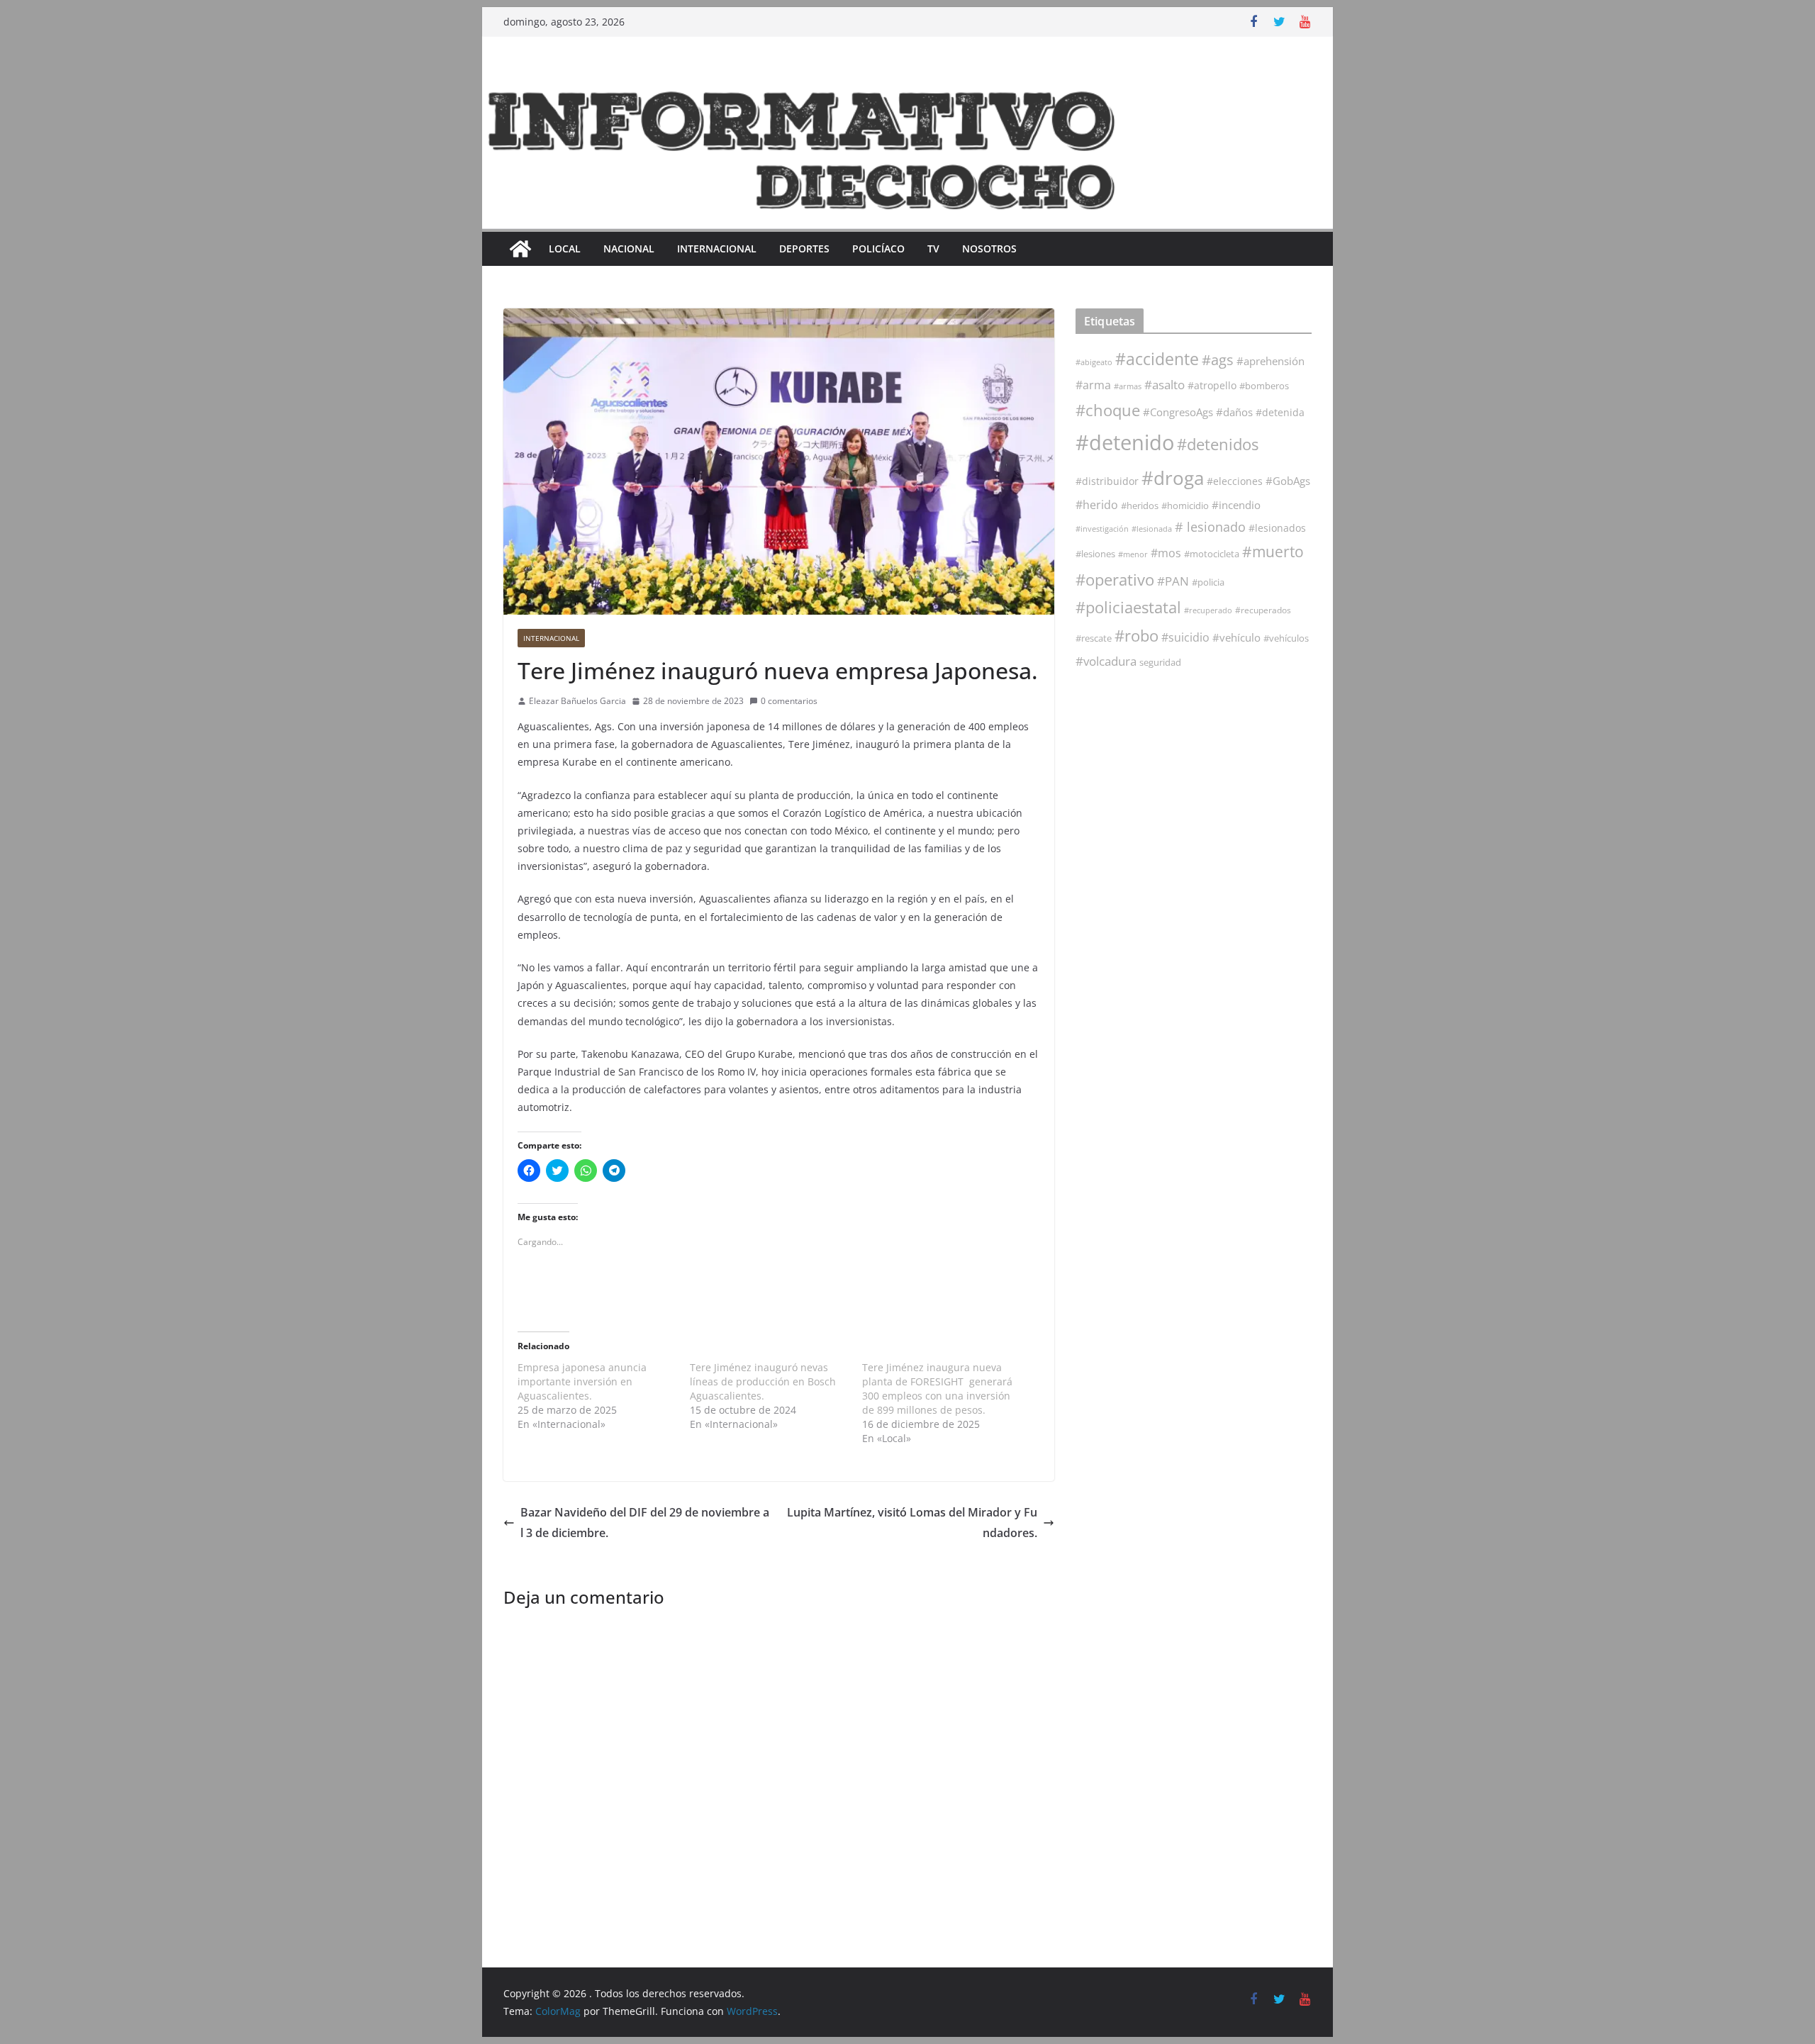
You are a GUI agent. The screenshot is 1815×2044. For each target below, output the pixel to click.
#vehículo (1236, 637)
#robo (1137, 636)
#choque (1108, 410)
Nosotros (989, 248)
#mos (1166, 553)
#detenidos (1218, 444)
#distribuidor (1107, 481)
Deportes (804, 248)
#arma (1093, 385)
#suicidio (1185, 637)
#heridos (1140, 506)
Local (565, 248)
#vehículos (1286, 638)
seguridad (1160, 662)
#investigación (1102, 529)
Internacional (717, 248)
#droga (1173, 478)
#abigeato (1094, 362)
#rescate (1094, 638)
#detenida (1280, 413)
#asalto (1165, 385)
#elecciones (1235, 481)
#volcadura (1106, 661)
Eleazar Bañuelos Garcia (577, 701)
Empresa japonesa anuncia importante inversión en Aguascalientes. (582, 1381)
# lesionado (1210, 527)
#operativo (1115, 580)
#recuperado (1208, 610)
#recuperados (1263, 610)
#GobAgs (1288, 481)
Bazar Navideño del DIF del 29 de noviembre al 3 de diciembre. (645, 1523)
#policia (1208, 582)
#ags (1218, 360)
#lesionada (1152, 529)
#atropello (1212, 385)
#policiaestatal (1128, 607)
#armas (1128, 386)
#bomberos (1264, 386)
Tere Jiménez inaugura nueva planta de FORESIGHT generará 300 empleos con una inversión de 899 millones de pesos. (937, 1389)
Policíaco (878, 248)
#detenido (1125, 442)
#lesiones (1095, 554)
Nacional (629, 248)
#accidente (1157, 359)
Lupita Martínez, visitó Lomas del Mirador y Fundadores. (912, 1523)
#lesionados (1277, 528)
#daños (1234, 412)
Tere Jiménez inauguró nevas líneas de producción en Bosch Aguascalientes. (763, 1381)
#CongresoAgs (1178, 412)
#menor (1133, 554)
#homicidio (1185, 506)
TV (933, 248)
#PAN (1173, 581)
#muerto (1273, 551)
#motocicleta (1212, 554)
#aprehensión (1270, 361)
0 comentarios (789, 701)
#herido (1097, 504)
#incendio (1236, 505)
